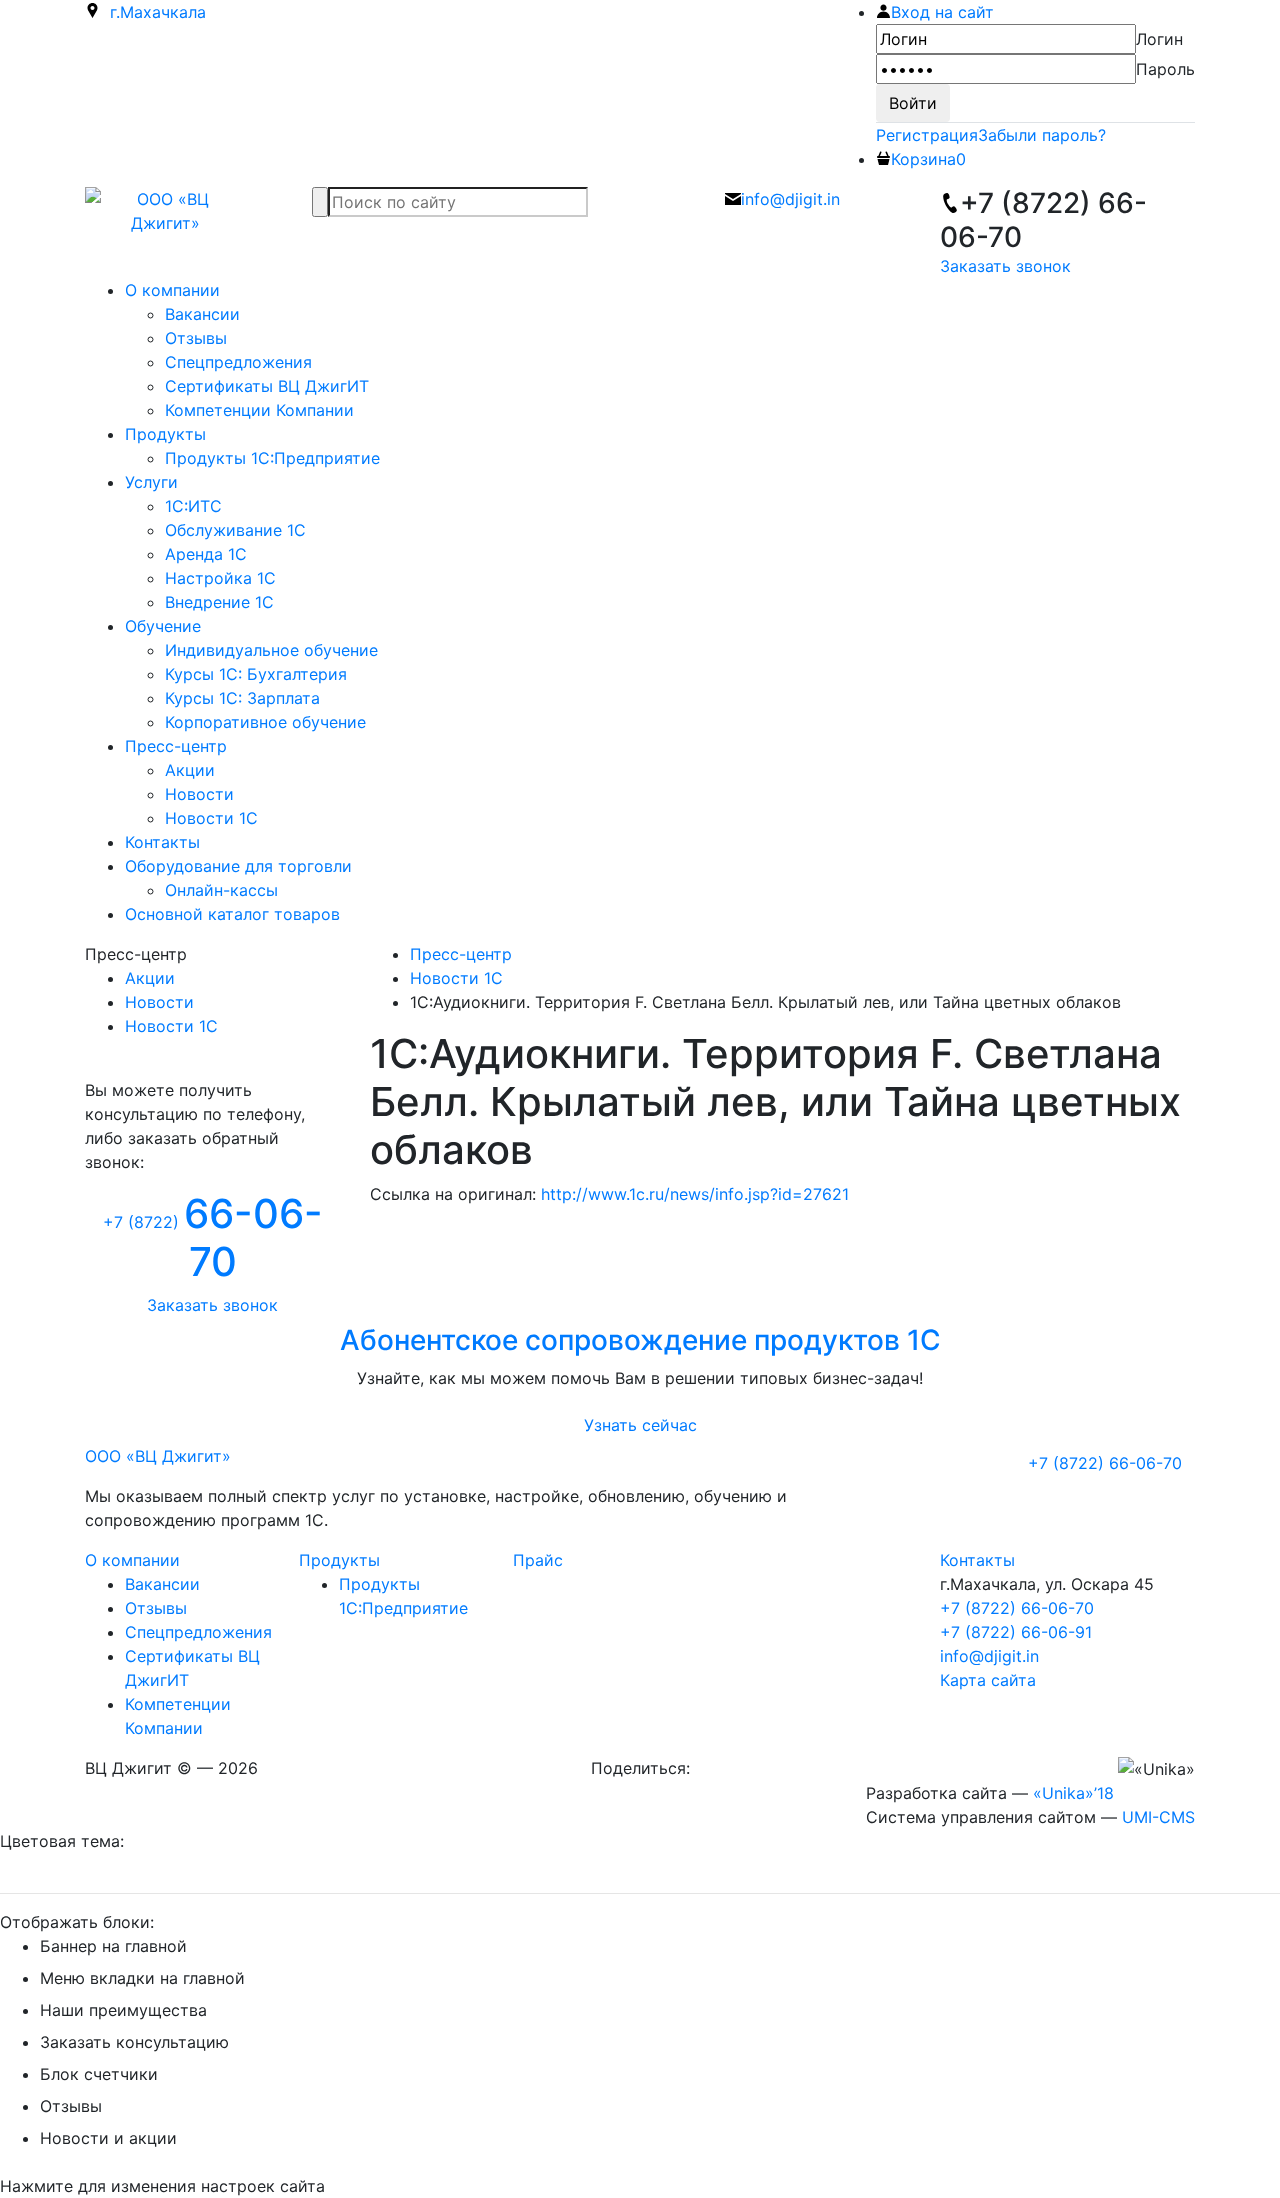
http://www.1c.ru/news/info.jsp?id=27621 (695, 1194)
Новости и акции (108, 2138)
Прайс (538, 1560)
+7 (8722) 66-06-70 (1017, 1608)
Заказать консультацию (134, 2042)
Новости (159, 1002)
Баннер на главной (113, 1946)
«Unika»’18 (1073, 1793)
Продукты (339, 1560)
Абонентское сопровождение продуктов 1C (640, 1340)
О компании (132, 1560)
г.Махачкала (153, 12)
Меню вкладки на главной (142, 1978)
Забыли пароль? (1042, 135)
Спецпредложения (198, 1632)
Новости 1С (171, 1026)
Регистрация (927, 135)
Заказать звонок (1005, 266)
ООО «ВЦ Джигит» (158, 1456)
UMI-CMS (1158, 1817)
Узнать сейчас (640, 1425)
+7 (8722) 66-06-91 (1016, 1632)
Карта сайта (988, 1680)
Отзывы (156, 1608)
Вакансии (162, 1584)
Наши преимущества (123, 2010)
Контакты (977, 1560)
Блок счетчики (99, 2074)
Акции (150, 978)
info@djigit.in (989, 1656)
